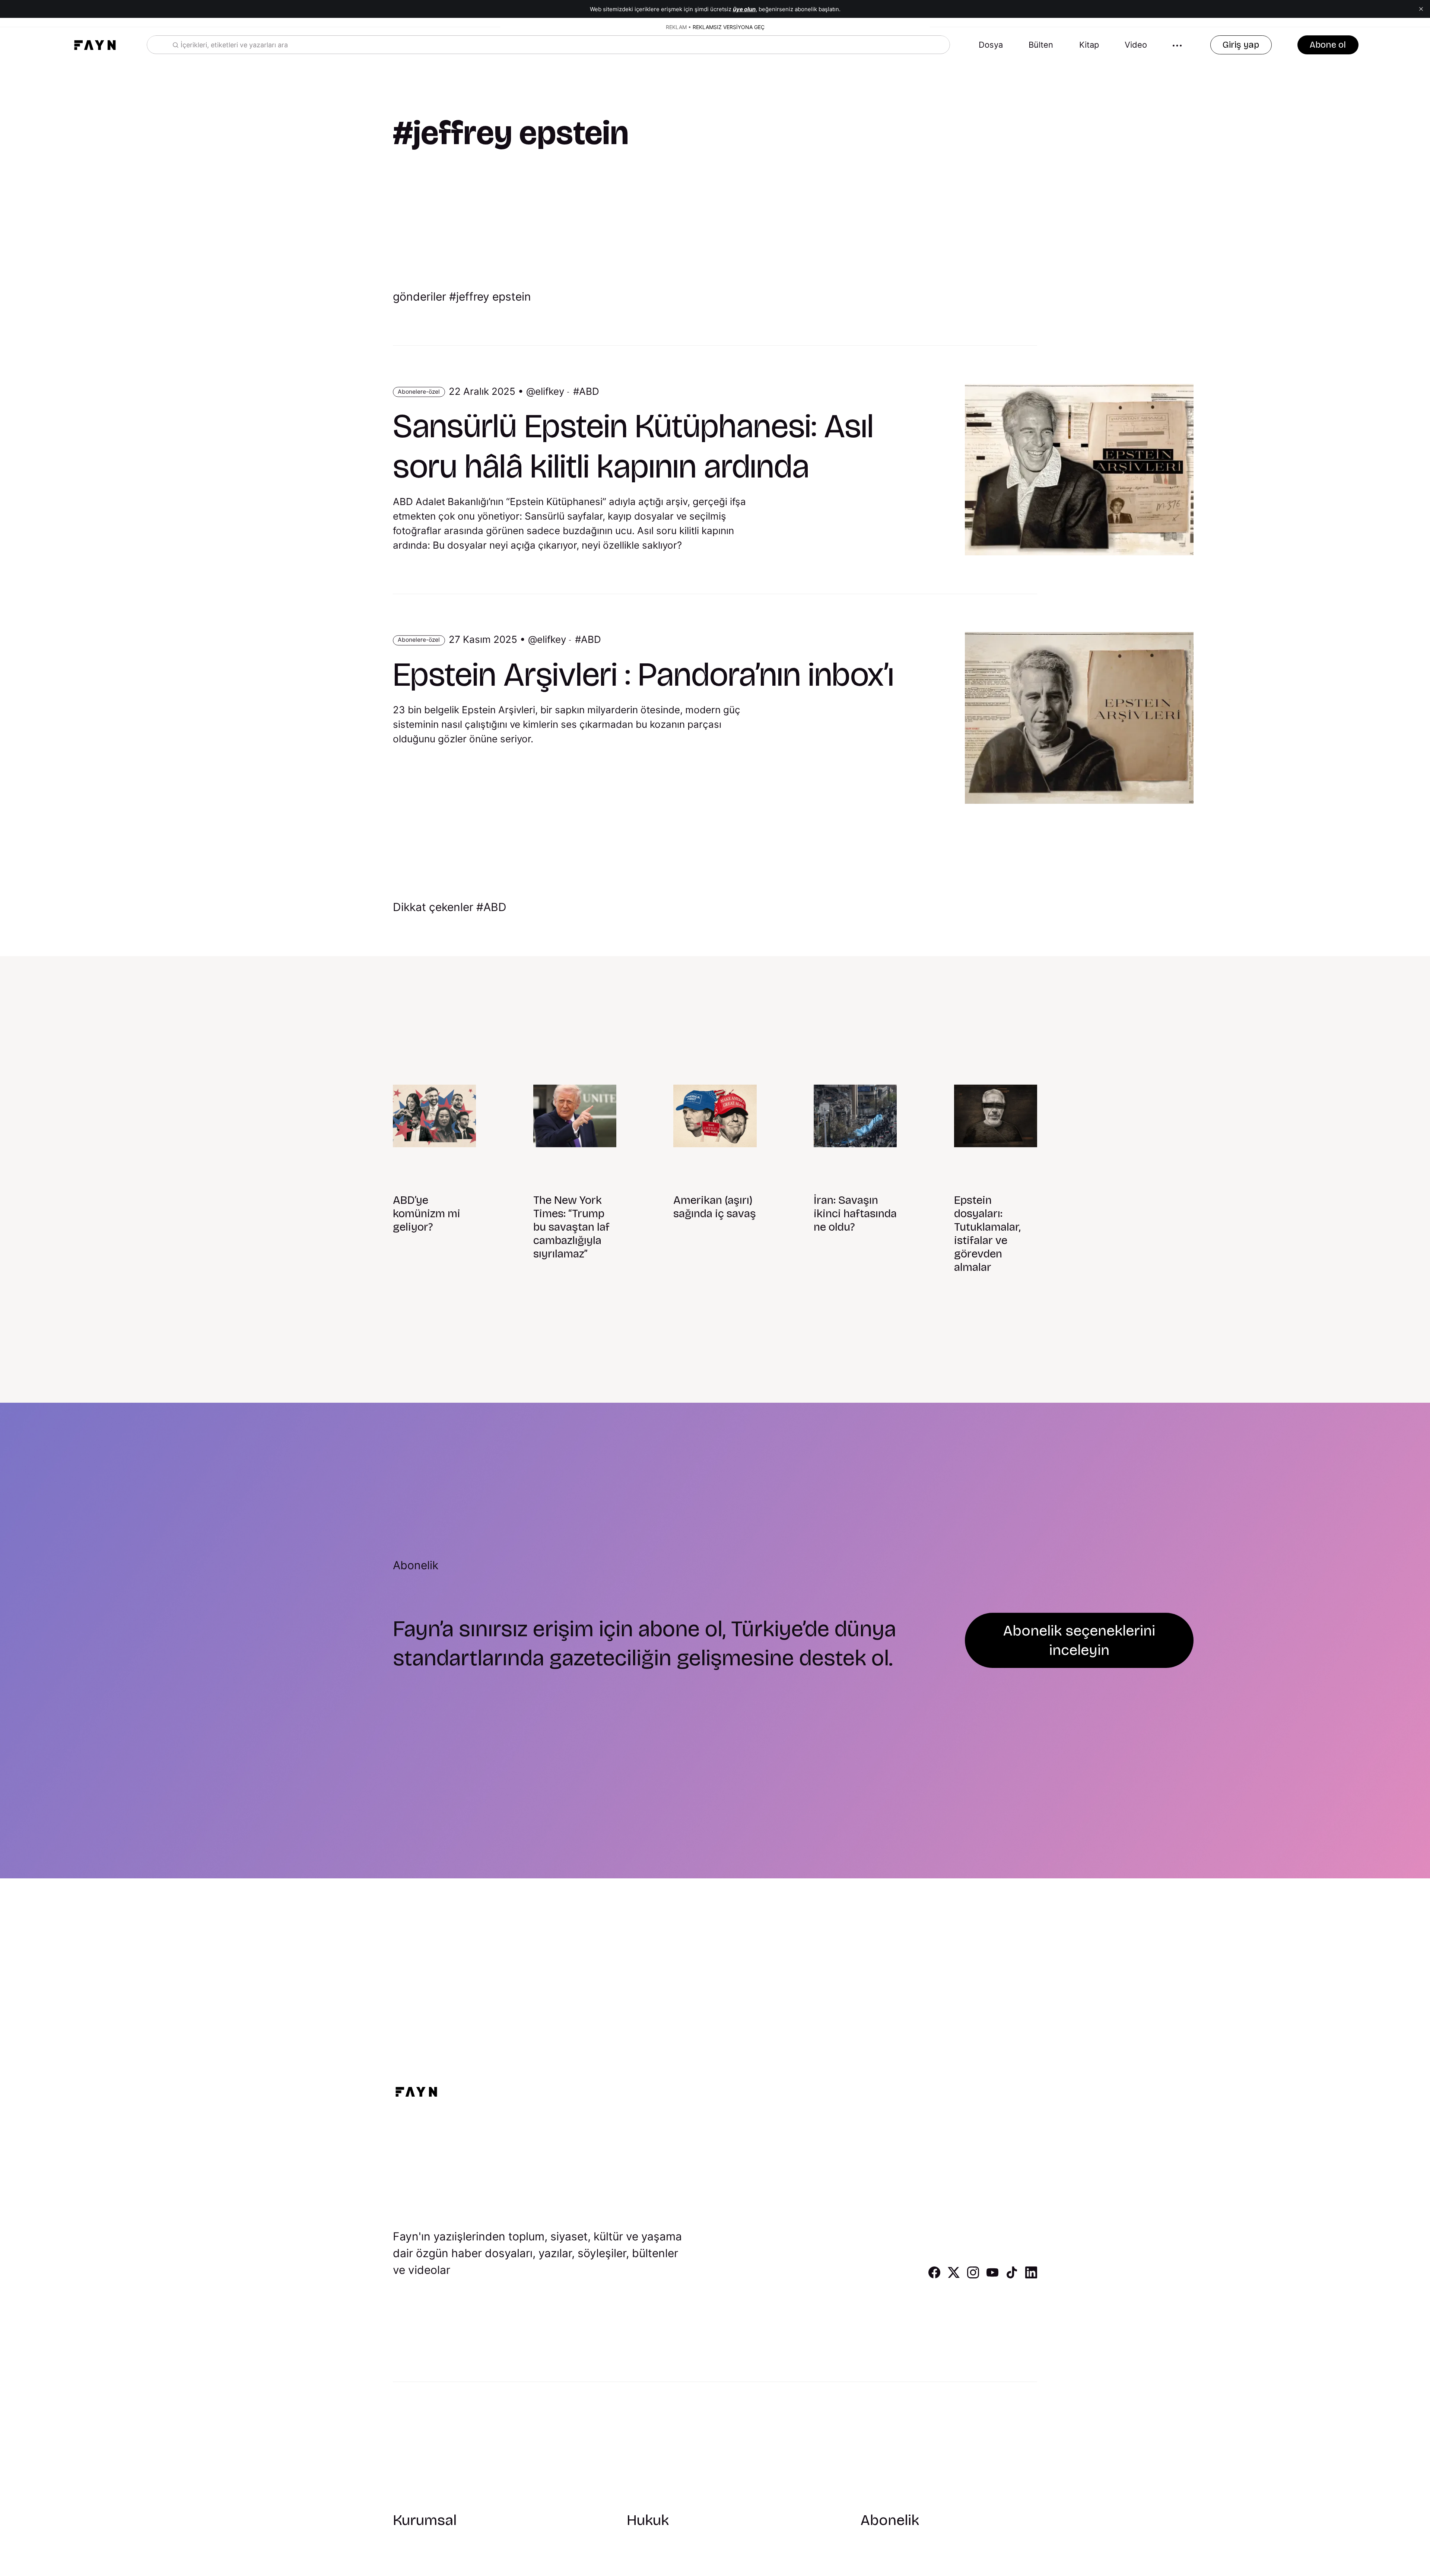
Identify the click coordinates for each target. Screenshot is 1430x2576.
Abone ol (1328, 45)
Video (1136, 45)
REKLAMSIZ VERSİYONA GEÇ (729, 27)
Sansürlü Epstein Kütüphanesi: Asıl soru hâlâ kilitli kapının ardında (633, 446)
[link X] (954, 2276)
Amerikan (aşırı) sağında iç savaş (715, 1207)
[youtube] (992, 2276)
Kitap (1089, 45)
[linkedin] (1031, 2276)
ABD (589, 391)
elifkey (550, 391)
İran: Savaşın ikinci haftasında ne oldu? (855, 1214)
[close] (1421, 9)
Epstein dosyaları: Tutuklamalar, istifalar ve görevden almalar (987, 1234)
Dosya (991, 45)
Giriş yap (1241, 45)
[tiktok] (1012, 2276)
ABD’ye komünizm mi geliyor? (427, 1214)
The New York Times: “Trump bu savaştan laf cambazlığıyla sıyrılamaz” (571, 1227)
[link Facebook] (934, 2276)
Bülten (1041, 45)
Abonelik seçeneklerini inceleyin (1079, 1640)
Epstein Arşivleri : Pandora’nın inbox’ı (643, 675)
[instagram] (973, 2276)
